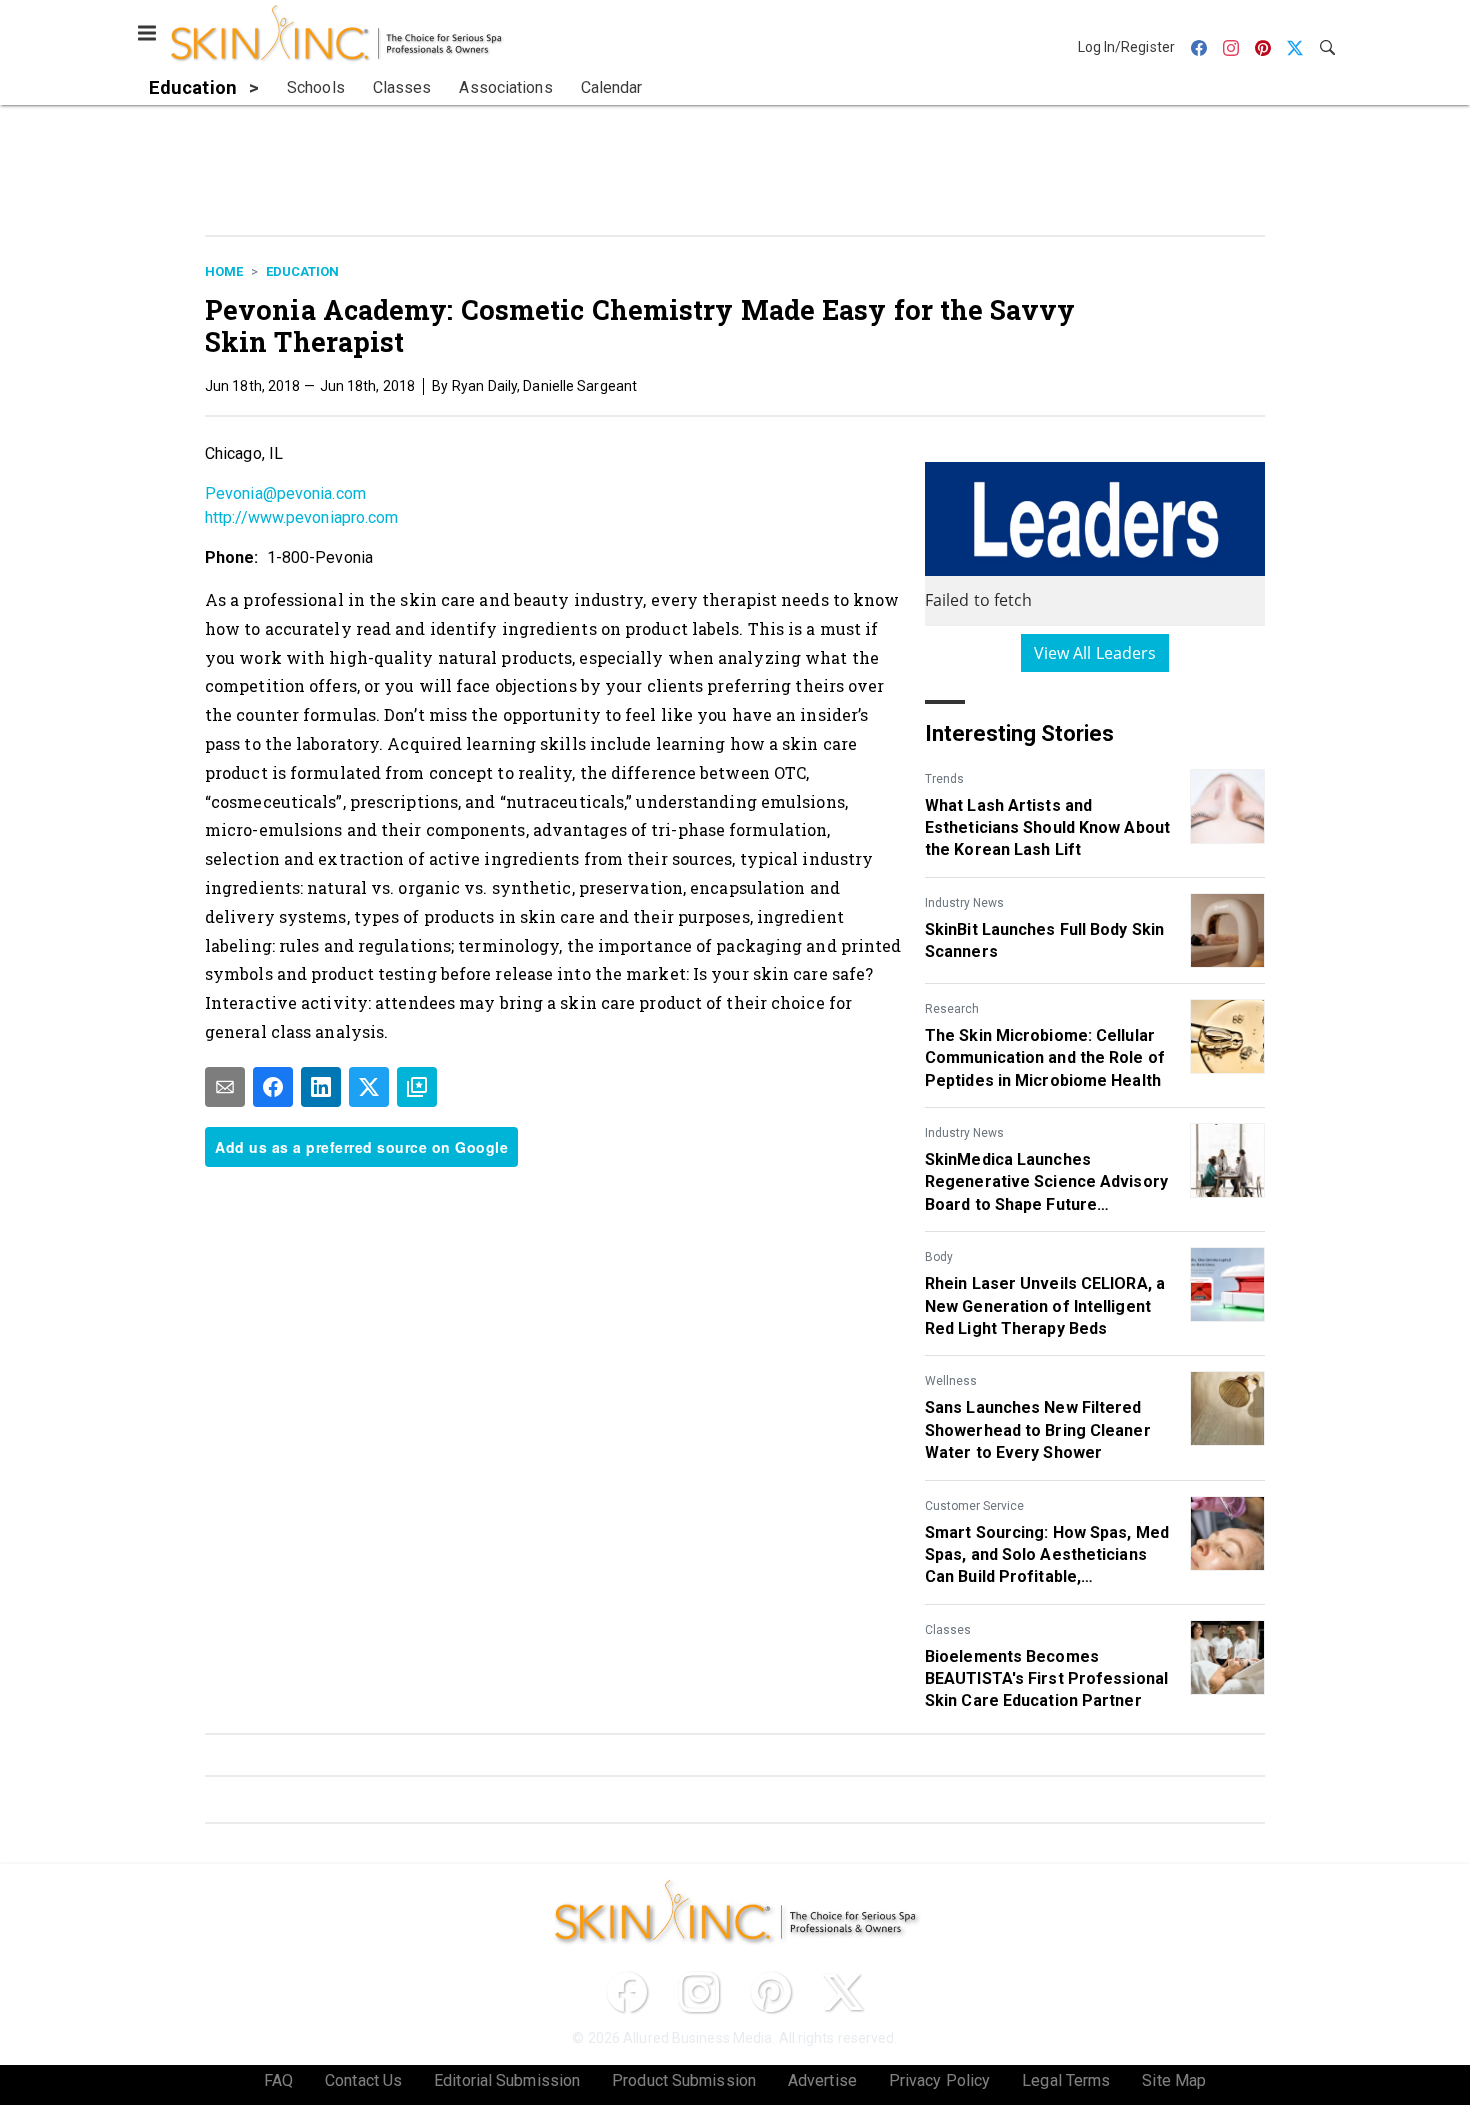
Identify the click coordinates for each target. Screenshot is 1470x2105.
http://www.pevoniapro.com (302, 517)
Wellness (951, 1381)
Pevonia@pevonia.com (285, 493)
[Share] (273, 1087)
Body (939, 1257)
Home (224, 271)
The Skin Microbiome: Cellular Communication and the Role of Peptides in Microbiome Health (1045, 1058)
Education (302, 271)
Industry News (964, 903)
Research (952, 1009)
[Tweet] (369, 1087)
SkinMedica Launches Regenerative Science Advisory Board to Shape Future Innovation (1046, 1183)
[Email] (225, 1087)
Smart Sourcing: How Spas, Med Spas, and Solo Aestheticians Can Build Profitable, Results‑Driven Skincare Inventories (1047, 1556)
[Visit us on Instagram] (699, 1992)
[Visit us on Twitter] (843, 1992)
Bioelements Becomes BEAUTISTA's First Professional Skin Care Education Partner (1046, 1679)
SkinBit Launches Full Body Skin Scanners (1044, 940)
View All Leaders (1095, 653)
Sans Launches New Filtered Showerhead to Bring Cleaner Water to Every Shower (1038, 1430)
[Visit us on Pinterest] (771, 1992)
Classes (948, 1630)
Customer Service (974, 1506)
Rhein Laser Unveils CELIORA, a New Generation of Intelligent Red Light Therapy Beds (1045, 1306)
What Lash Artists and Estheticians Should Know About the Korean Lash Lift (1047, 828)
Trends (944, 779)
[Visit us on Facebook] (627, 1992)
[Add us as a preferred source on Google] (417, 1087)
